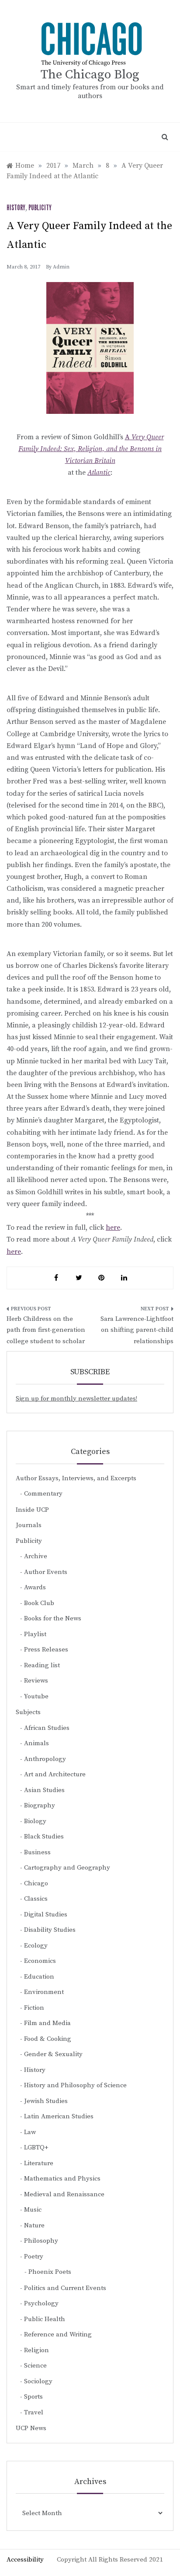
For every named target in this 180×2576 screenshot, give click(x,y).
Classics (36, 1899)
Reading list (42, 1665)
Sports (33, 2397)
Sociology (38, 2381)
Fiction (34, 2008)
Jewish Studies (46, 2101)
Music (33, 2210)
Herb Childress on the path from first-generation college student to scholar (46, 1330)
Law (30, 2132)
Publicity (40, 208)
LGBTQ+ (36, 2147)
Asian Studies (44, 1790)
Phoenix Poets (50, 2272)
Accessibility (25, 2560)
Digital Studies (46, 1914)
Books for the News (53, 1618)
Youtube (36, 1696)
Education (39, 1977)
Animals (36, 1743)
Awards (35, 1587)
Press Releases (46, 1650)
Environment (44, 1992)
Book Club (39, 1603)
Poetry (34, 2257)
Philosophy (41, 2241)
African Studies (47, 1728)
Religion (36, 2350)
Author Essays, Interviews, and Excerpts (76, 1478)
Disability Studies (50, 1930)
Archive (36, 1556)
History (16, 208)
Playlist (35, 1634)
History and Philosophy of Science (75, 2085)
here (113, 1228)
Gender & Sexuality (53, 2054)
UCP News (31, 2428)
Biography (40, 1805)
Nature (34, 2225)
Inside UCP (32, 1510)
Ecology (36, 1946)
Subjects (28, 1712)
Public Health (45, 2319)
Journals (29, 1525)
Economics (40, 1961)
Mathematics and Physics (62, 2179)
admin (61, 267)
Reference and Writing (58, 2334)
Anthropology (45, 1759)
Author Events (46, 1572)
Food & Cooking (48, 2039)
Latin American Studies (59, 2116)
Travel (34, 2412)
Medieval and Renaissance (64, 2194)
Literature (39, 2163)
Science (35, 2366)
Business (37, 1852)
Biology (35, 1821)
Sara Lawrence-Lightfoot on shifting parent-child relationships (137, 1330)
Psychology (41, 2303)
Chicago (36, 1883)
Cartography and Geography (67, 1868)
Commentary (43, 1494)
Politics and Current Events (65, 2288)
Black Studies (44, 1837)
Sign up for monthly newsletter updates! (76, 1399)
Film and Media (47, 2023)
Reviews (36, 1681)
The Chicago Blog (90, 75)
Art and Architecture (55, 1774)
